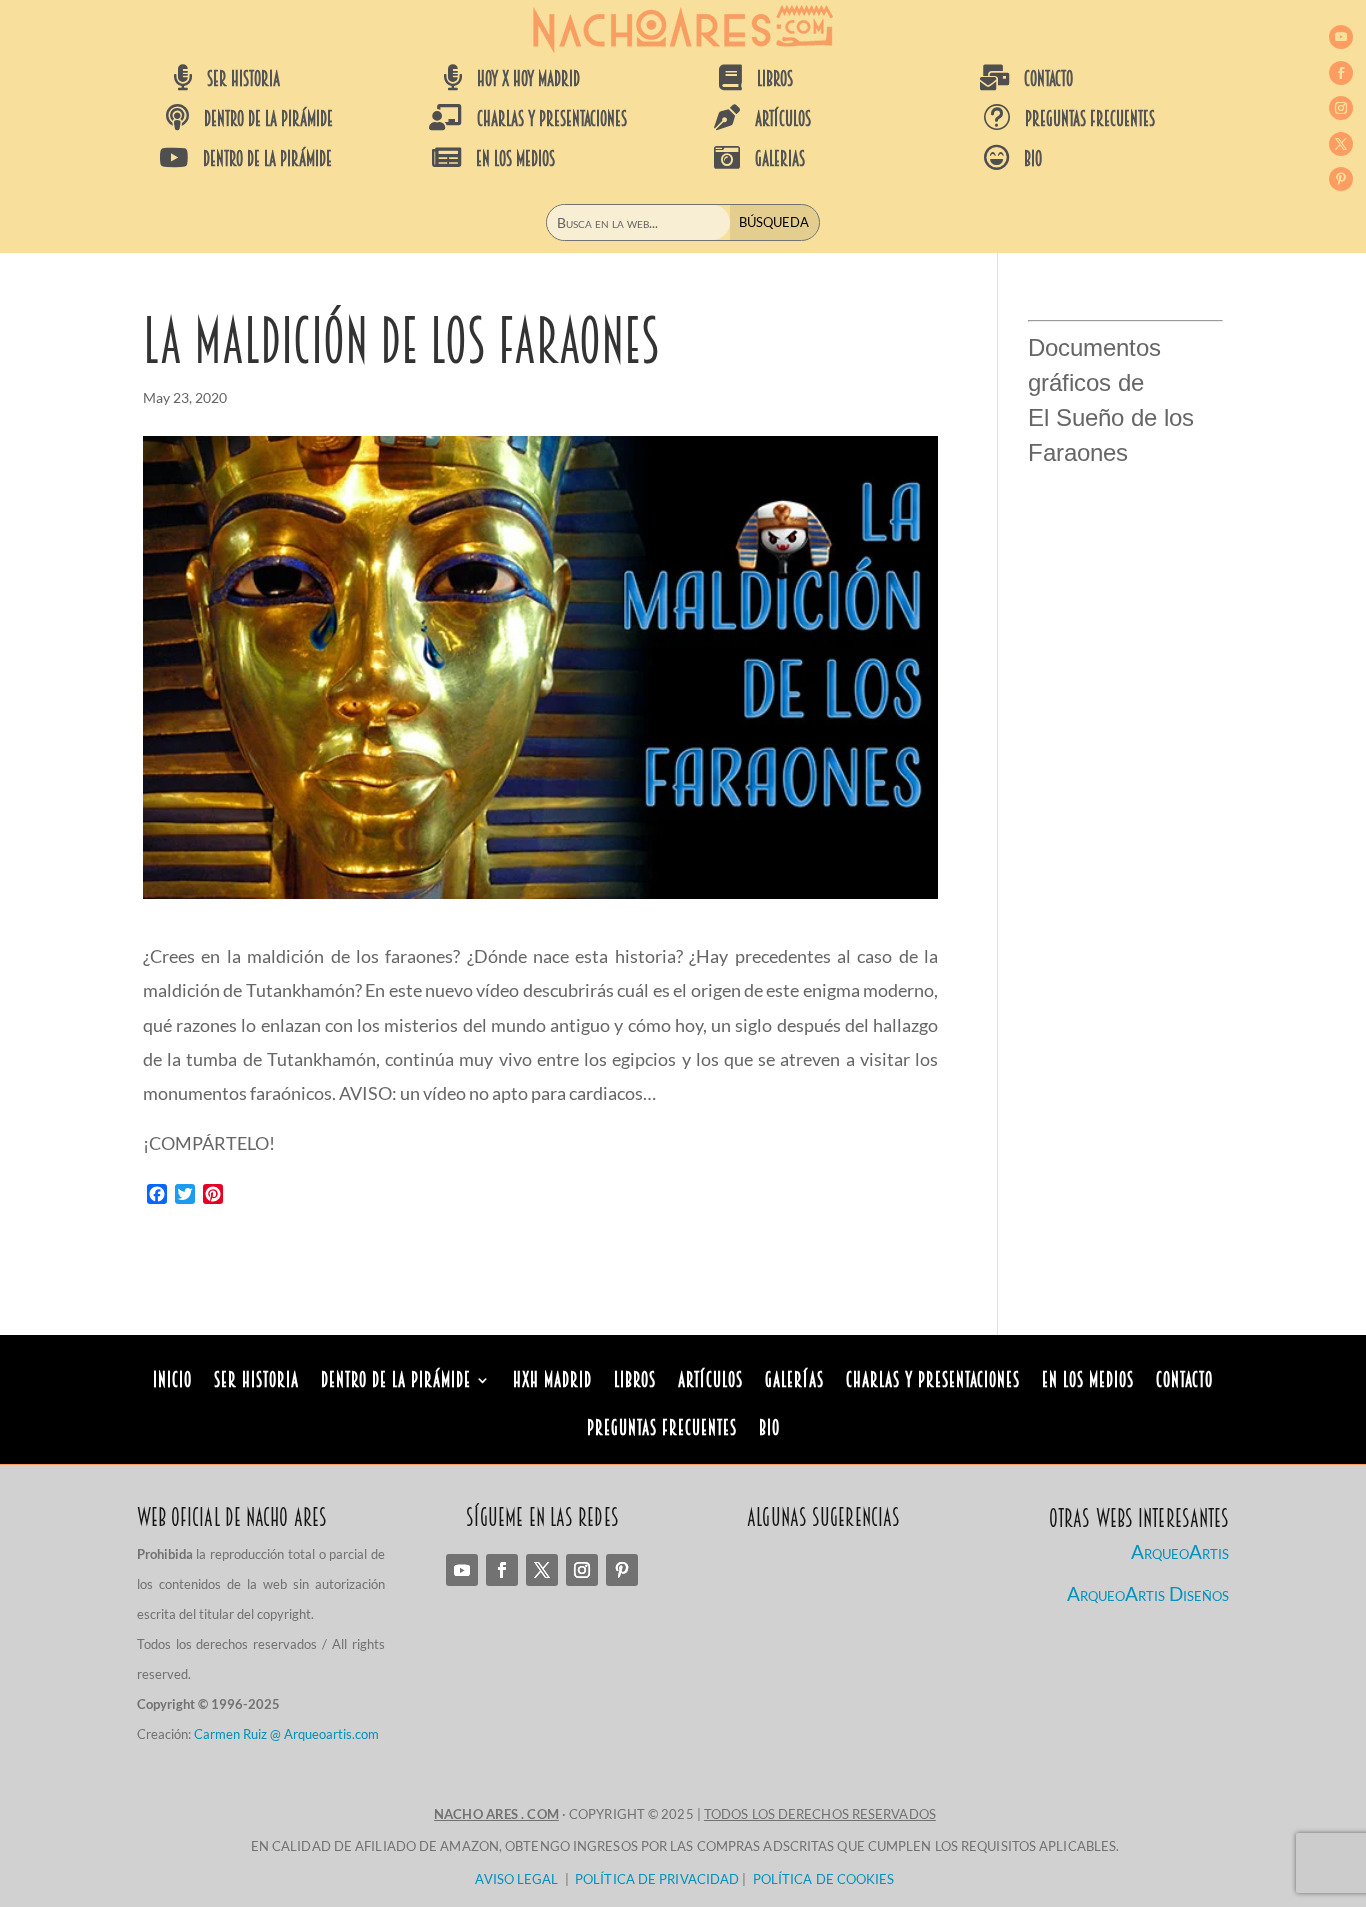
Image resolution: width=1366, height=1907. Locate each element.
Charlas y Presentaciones (933, 1382)
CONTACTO (1048, 79)
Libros (635, 1382)
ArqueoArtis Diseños (1148, 1593)
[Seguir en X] (1341, 144)
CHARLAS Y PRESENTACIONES (552, 119)
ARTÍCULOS (783, 119)
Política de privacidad (657, 1879)
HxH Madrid (552, 1382)
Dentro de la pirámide (396, 1382)
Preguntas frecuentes (1090, 119)
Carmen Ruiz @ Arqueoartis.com (286, 1734)
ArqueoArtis (1180, 1551)
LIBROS (775, 79)
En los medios (1088, 1382)
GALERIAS (780, 159)
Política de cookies (824, 1879)
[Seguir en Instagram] (1341, 108)
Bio (769, 1430)
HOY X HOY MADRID (528, 79)
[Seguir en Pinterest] (1341, 179)
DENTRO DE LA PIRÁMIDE (268, 119)
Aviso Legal (516, 1879)
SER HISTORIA (243, 79)
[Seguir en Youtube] (1341, 37)
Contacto (1184, 1382)
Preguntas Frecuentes (662, 1430)
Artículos (710, 1382)
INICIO (172, 1382)
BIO (1033, 159)
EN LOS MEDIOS (515, 159)
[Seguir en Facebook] (1341, 73)
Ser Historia (256, 1382)
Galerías (794, 1382)
